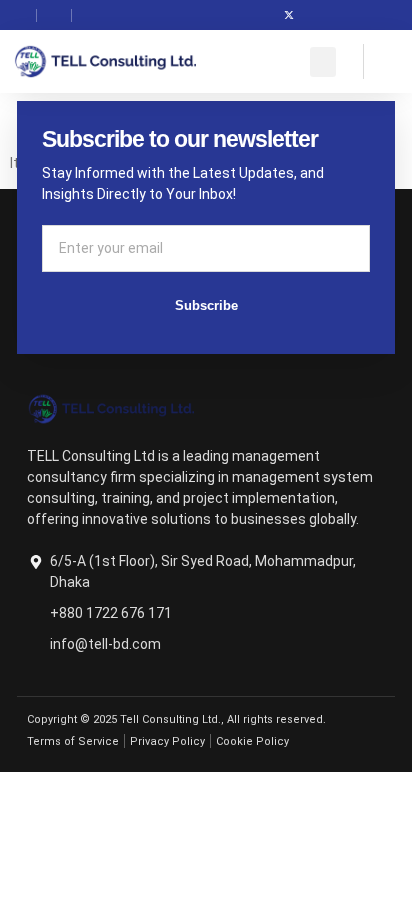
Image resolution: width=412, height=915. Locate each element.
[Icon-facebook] (259, 15)
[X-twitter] (289, 15)
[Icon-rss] (349, 15)
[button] (323, 62)
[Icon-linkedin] (319, 15)
